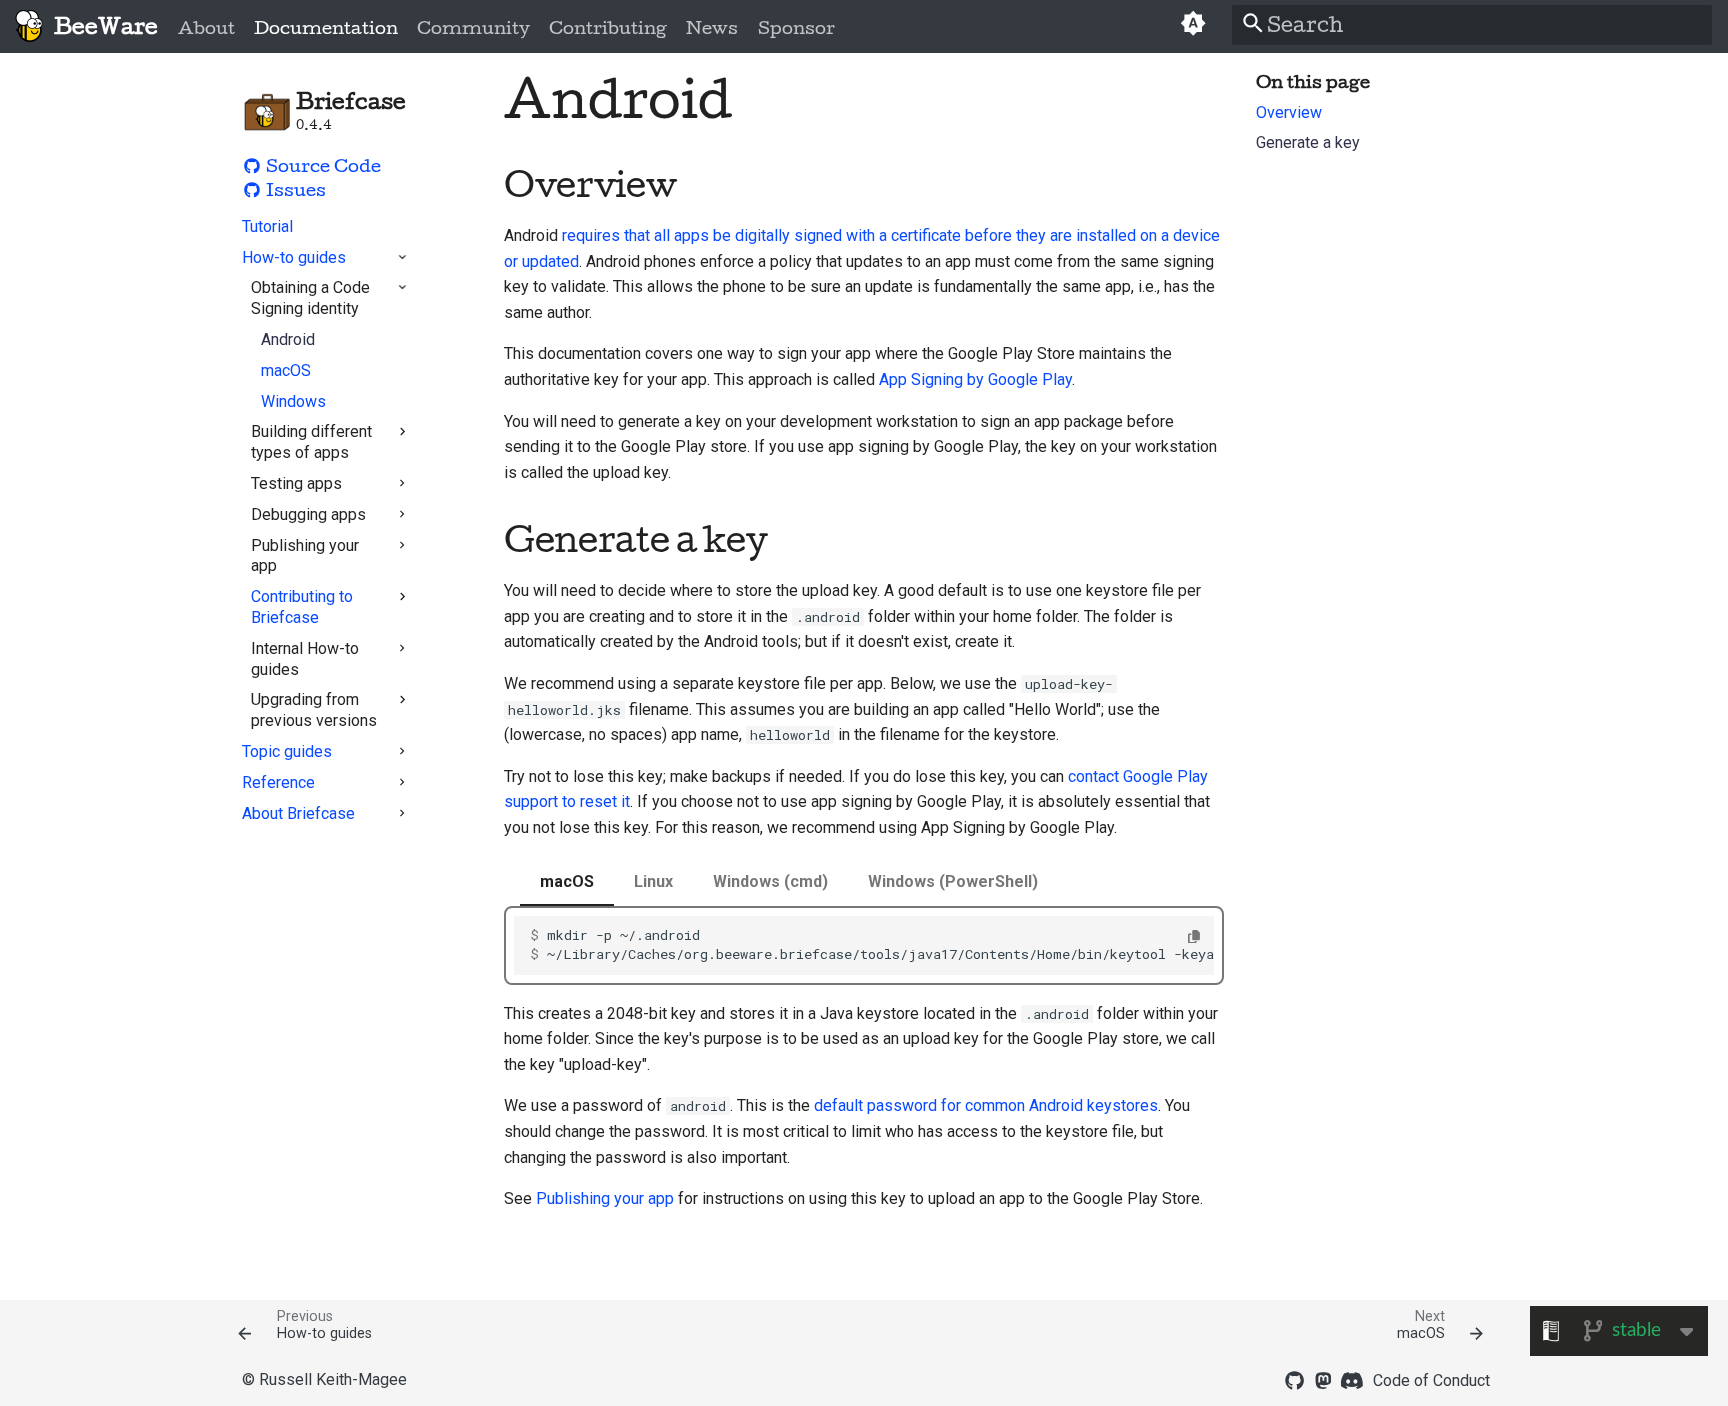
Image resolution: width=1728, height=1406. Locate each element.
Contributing (608, 28)
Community (473, 28)
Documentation (326, 28)
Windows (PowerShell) (953, 881)
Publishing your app (605, 1198)
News (712, 28)
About (206, 28)
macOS (567, 881)
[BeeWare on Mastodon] (1323, 1379)
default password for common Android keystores (986, 1105)
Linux (653, 881)
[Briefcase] (28, 26)
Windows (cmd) (770, 881)
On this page (1313, 82)
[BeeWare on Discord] (1352, 1379)
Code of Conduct (1431, 1380)
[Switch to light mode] (1193, 26)
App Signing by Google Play (975, 379)
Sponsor (795, 28)
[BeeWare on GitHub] (1294, 1379)
